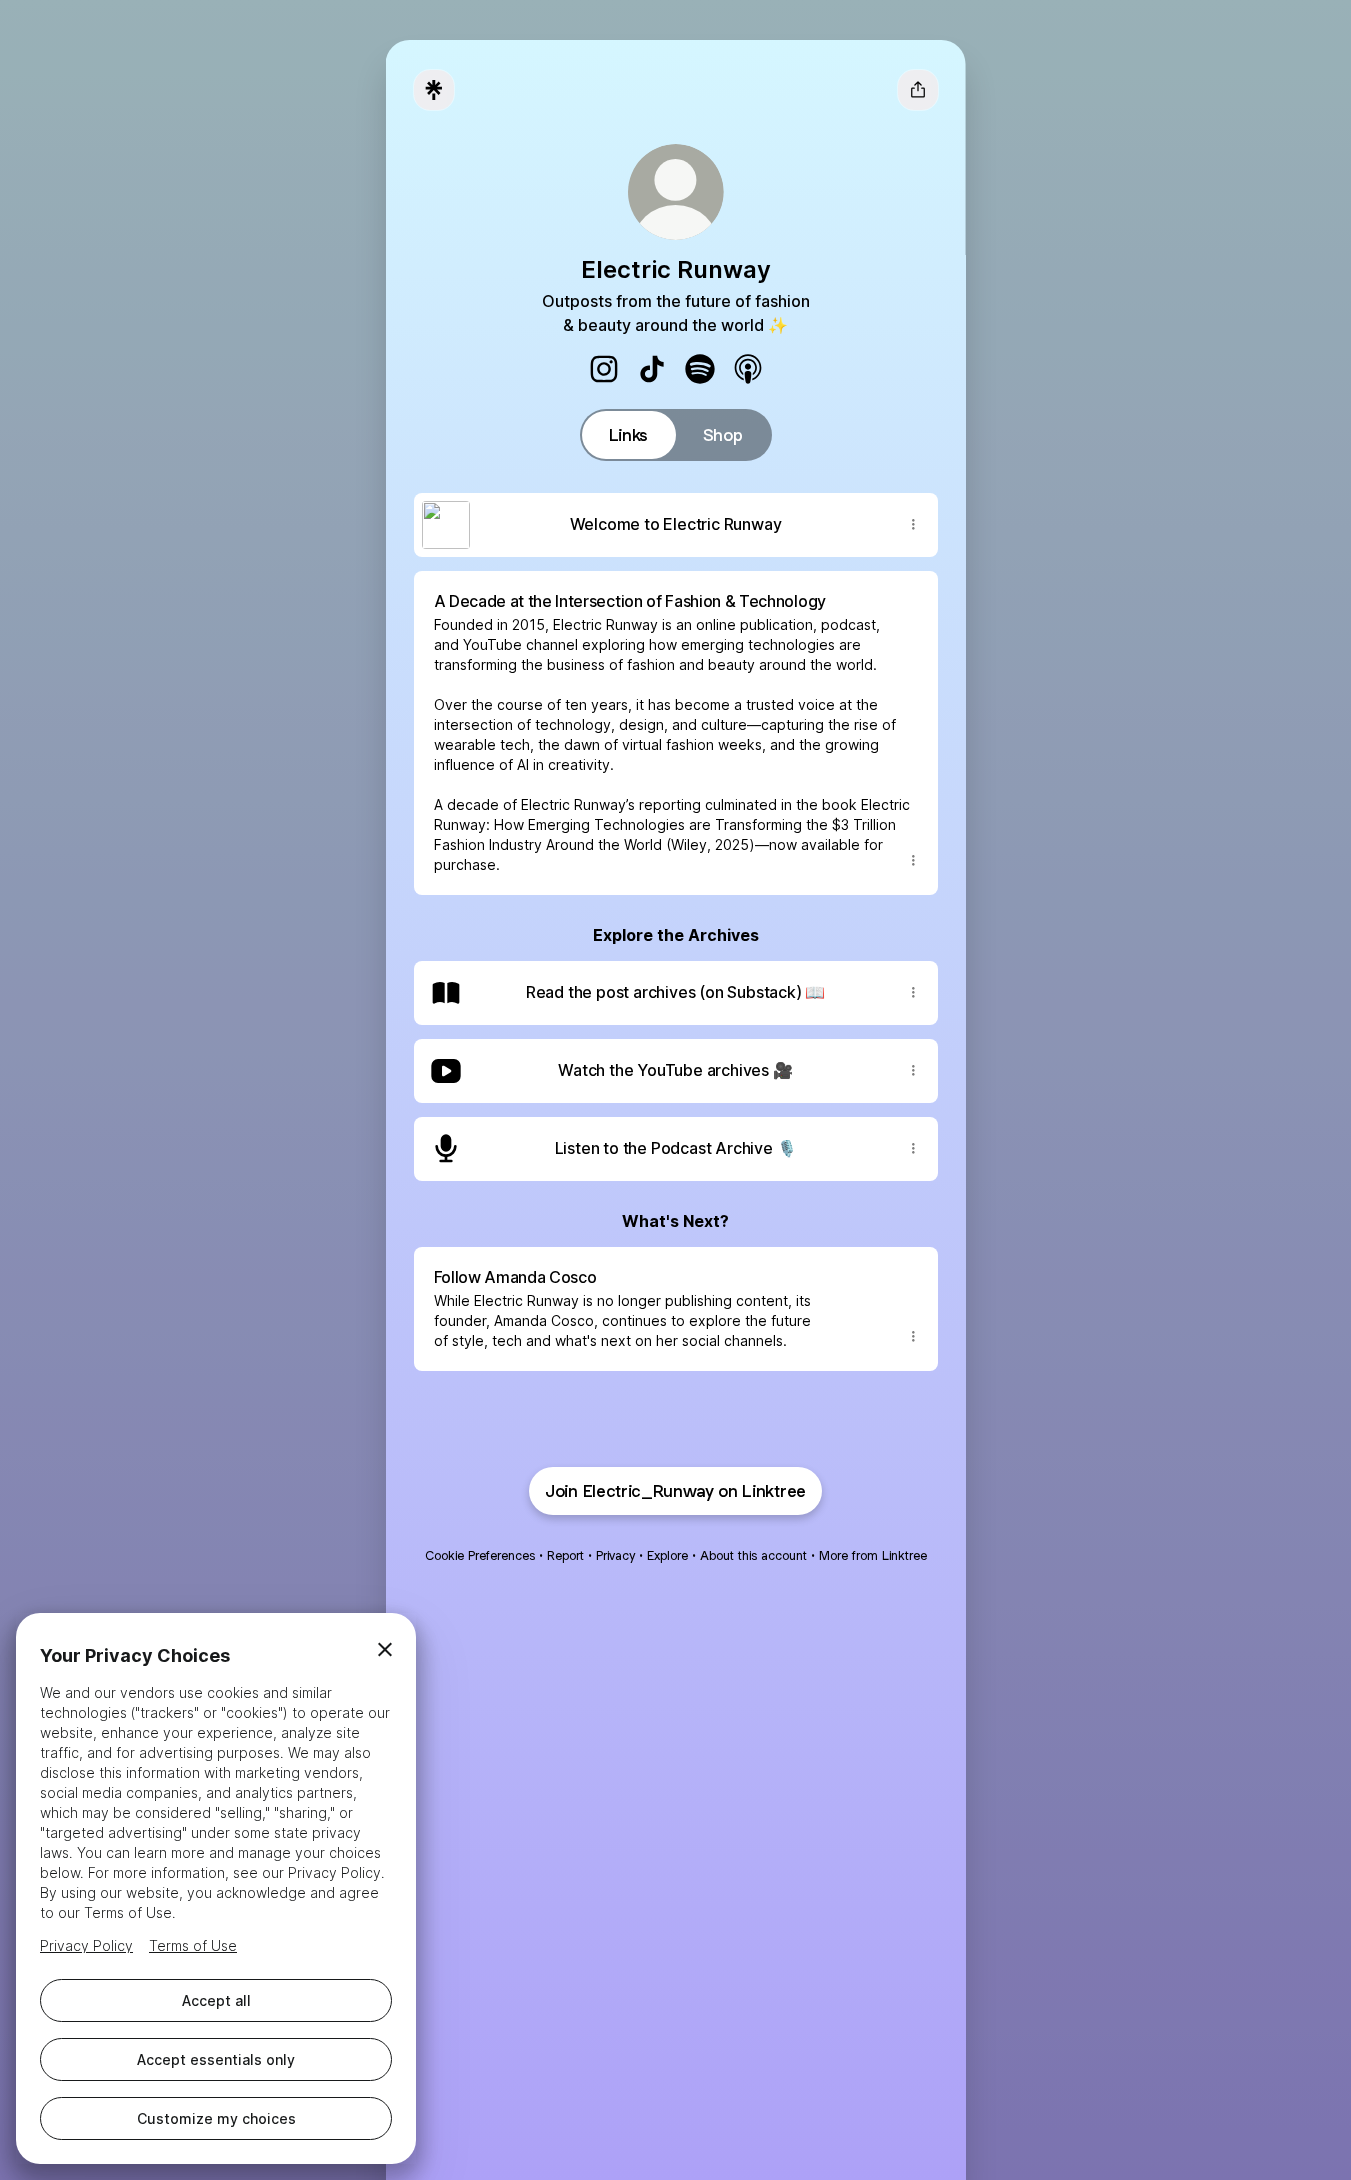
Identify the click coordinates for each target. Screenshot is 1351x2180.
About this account (753, 1555)
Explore (667, 1555)
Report (565, 1555)
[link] (604, 369)
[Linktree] (434, 90)
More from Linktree (873, 1555)
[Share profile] (918, 90)
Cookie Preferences (480, 1555)
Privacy (615, 1555)
